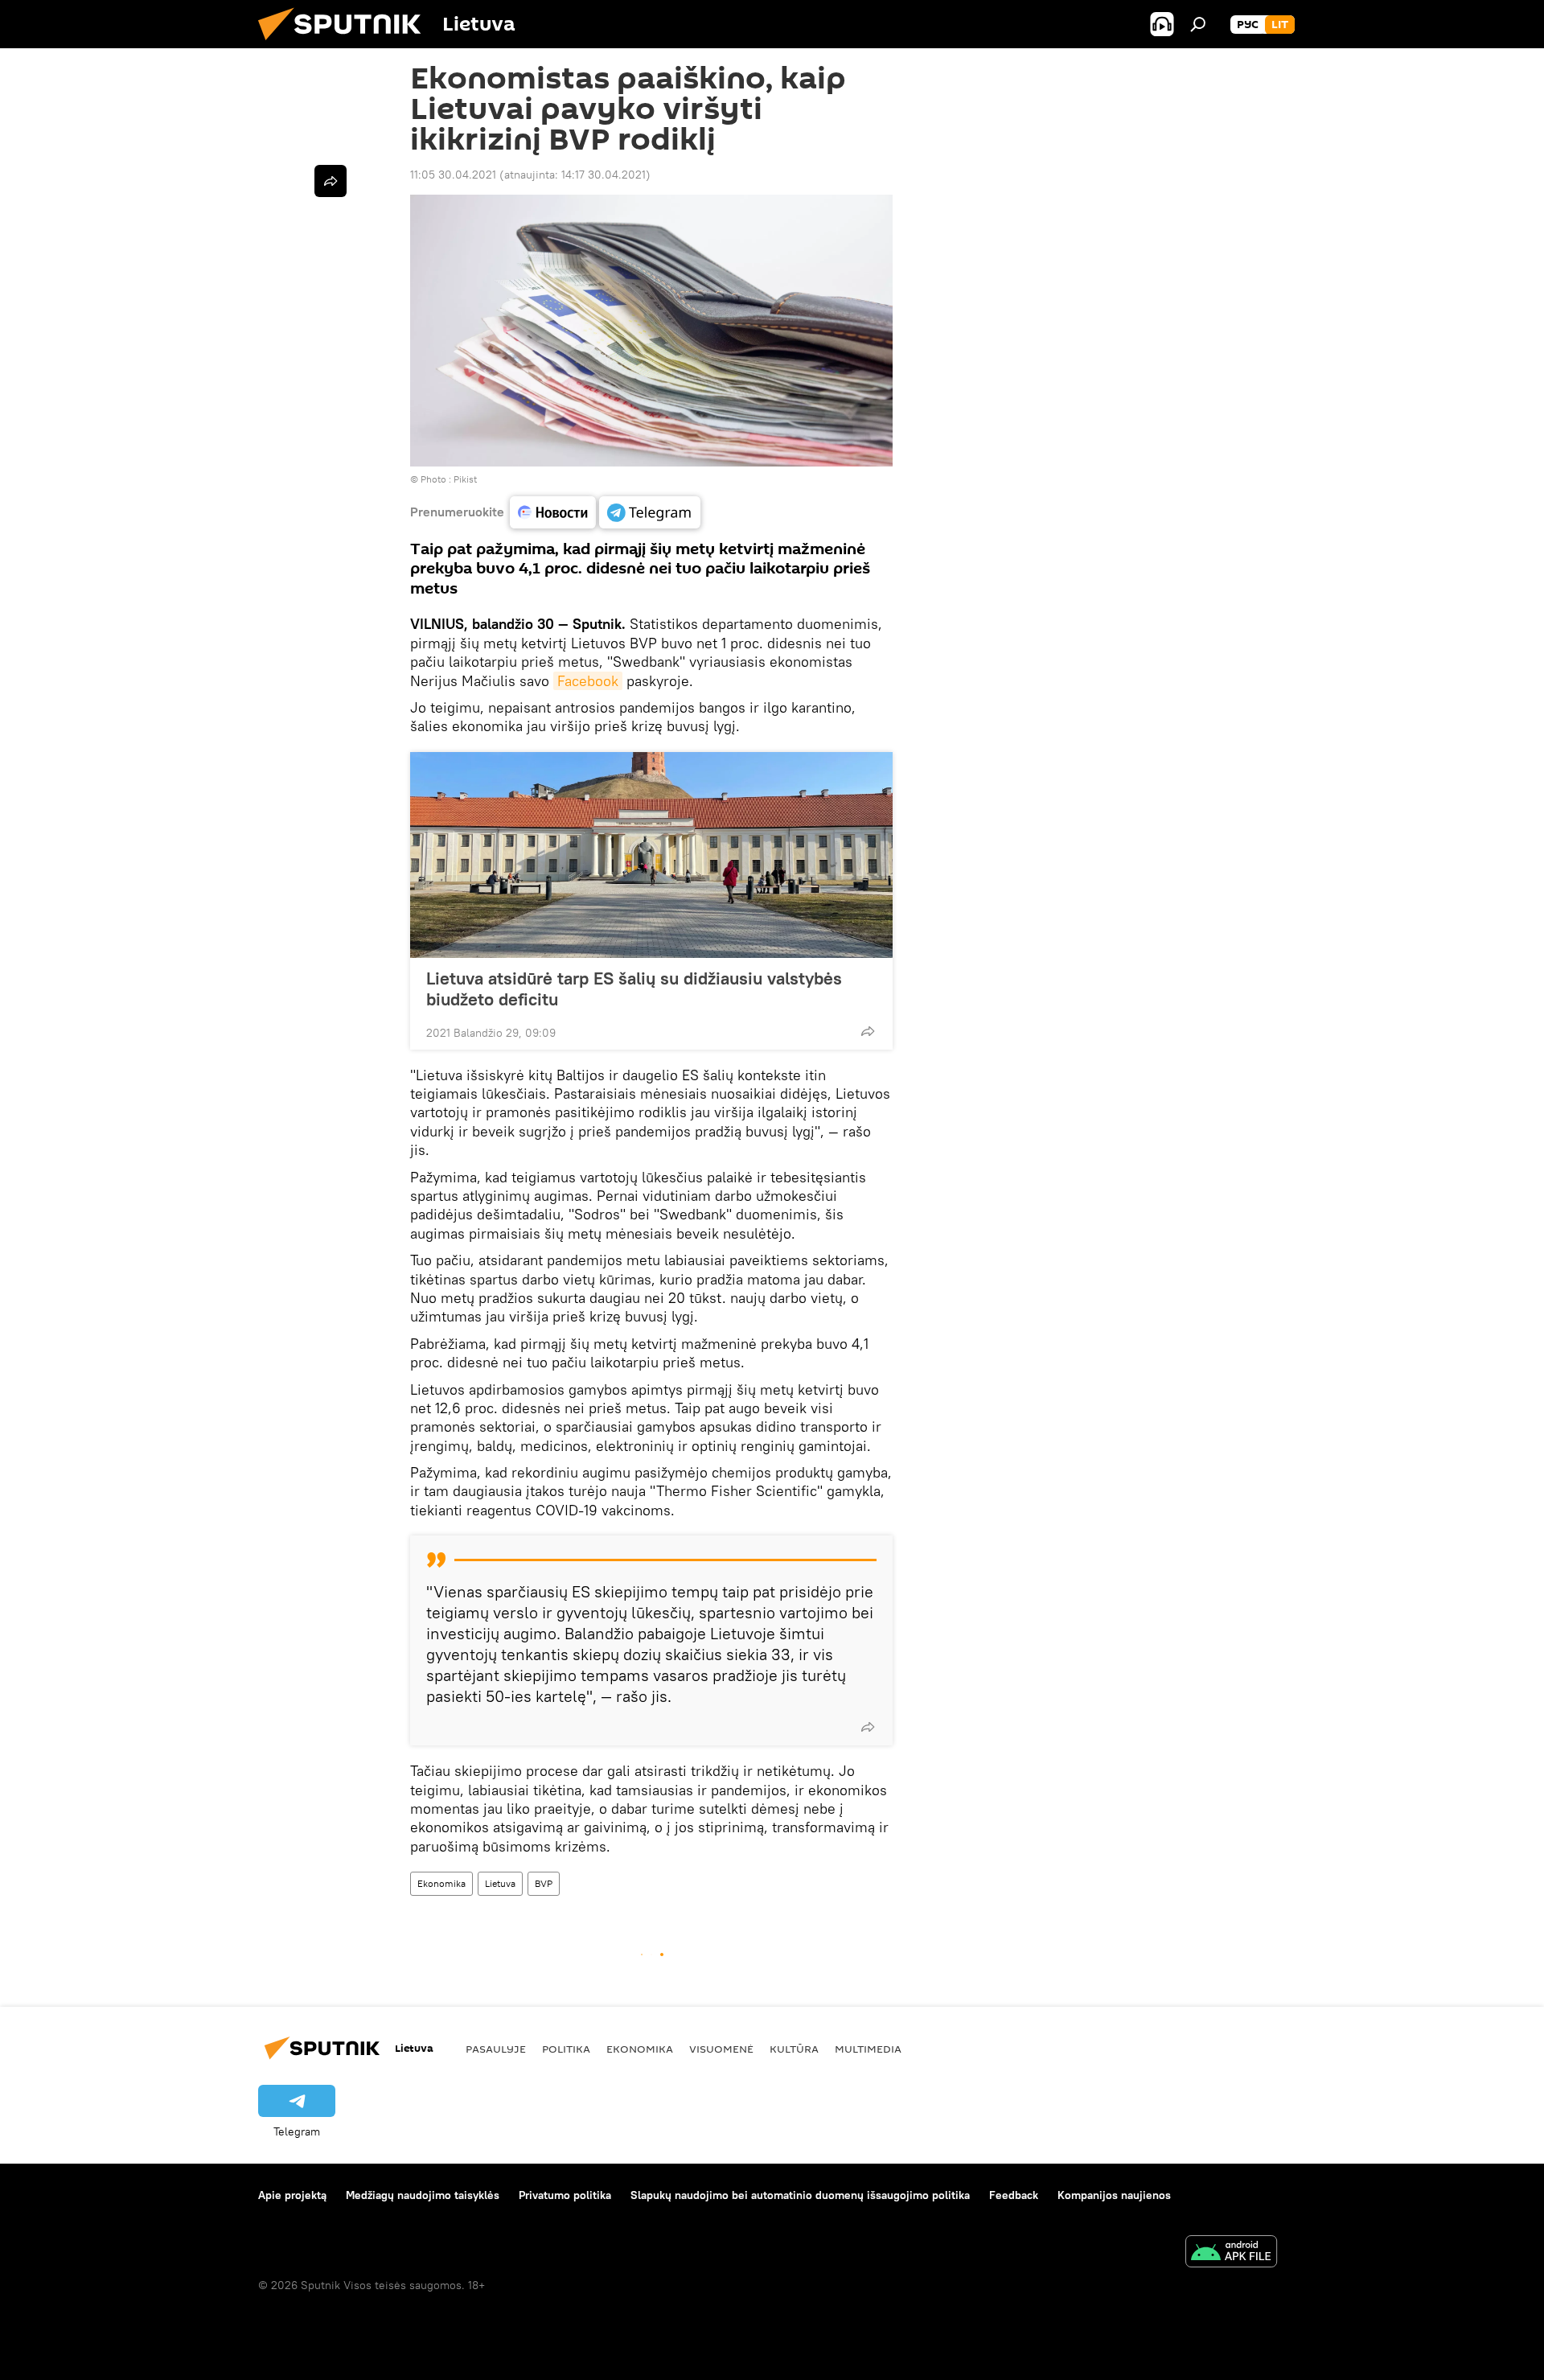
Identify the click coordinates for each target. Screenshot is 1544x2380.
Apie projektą (292, 2195)
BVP (544, 1883)
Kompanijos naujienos (1114, 2195)
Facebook (588, 681)
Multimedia (868, 2049)
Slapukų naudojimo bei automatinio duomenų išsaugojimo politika (800, 2195)
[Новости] (553, 512)
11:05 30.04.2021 (453, 175)
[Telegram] (650, 512)
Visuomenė (721, 2049)
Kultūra (794, 2049)
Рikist (465, 479)
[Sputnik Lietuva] (346, 44)
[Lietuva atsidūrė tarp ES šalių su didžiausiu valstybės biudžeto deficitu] (651, 855)
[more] (868, 1031)
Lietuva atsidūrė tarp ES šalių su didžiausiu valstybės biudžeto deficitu (634, 989)
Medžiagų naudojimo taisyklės (423, 2195)
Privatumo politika (565, 2195)
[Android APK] (1231, 2253)
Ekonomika (441, 1883)
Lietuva (500, 1883)
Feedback (1014, 2195)
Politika (566, 2049)
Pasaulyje (496, 2049)
